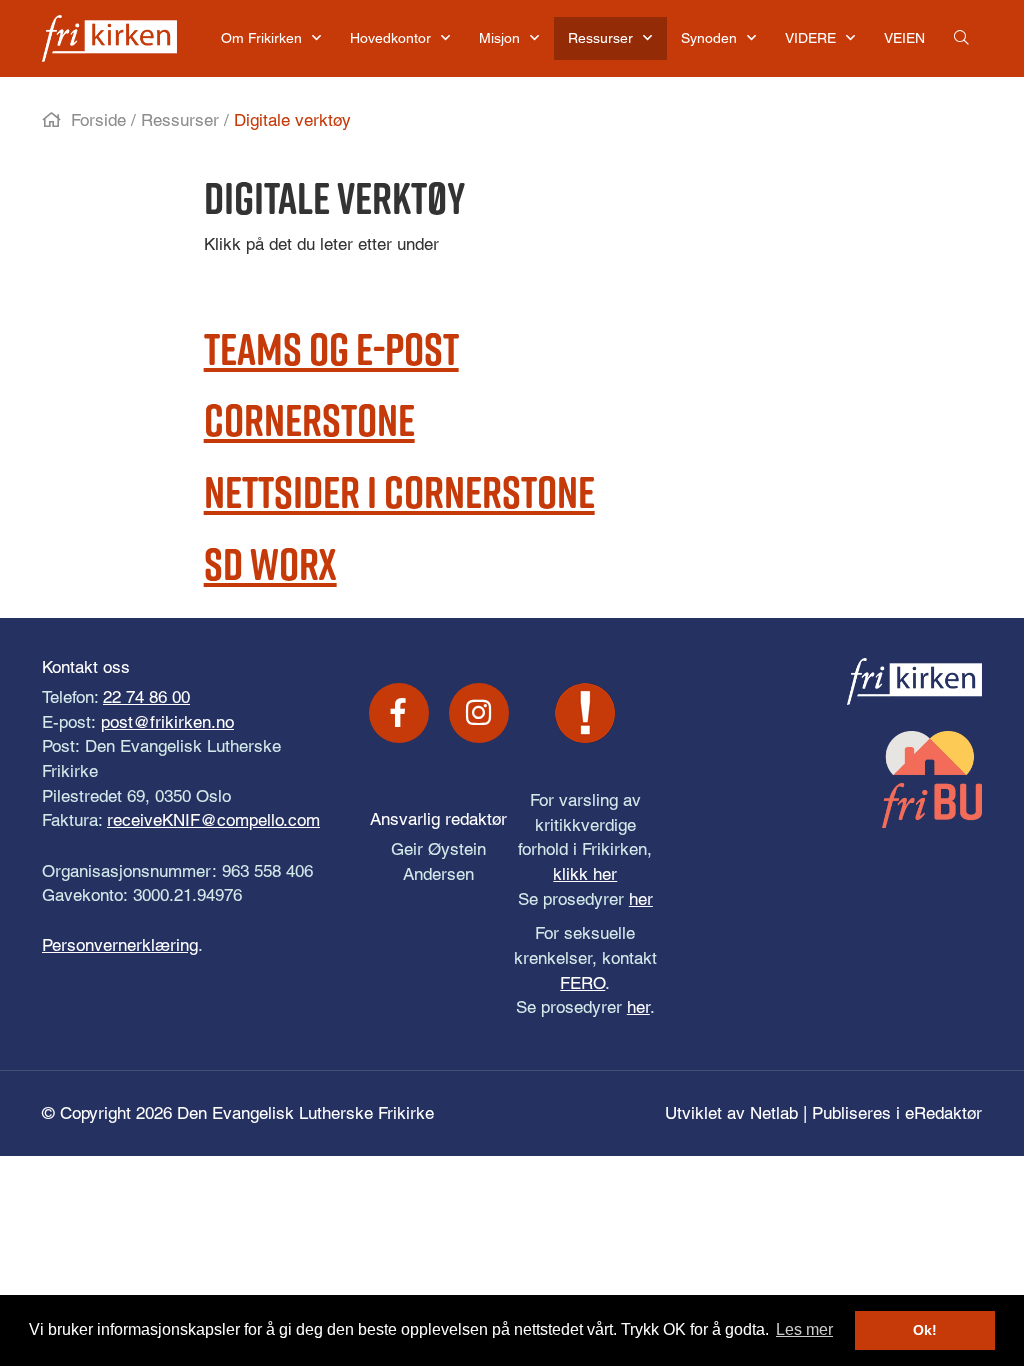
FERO (582, 983)
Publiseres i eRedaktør (897, 1113)
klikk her (585, 874)
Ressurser (180, 120)
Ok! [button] (925, 1330)
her (641, 899)
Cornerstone (309, 419)
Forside (98, 120)
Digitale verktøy (292, 120)
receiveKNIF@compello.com (213, 820)
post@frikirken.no (167, 722)
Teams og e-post (331, 348)
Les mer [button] (804, 1329)
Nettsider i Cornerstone (399, 491)
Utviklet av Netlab (731, 1113)
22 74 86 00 (146, 697)
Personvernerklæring (120, 945)
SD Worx (270, 563)
